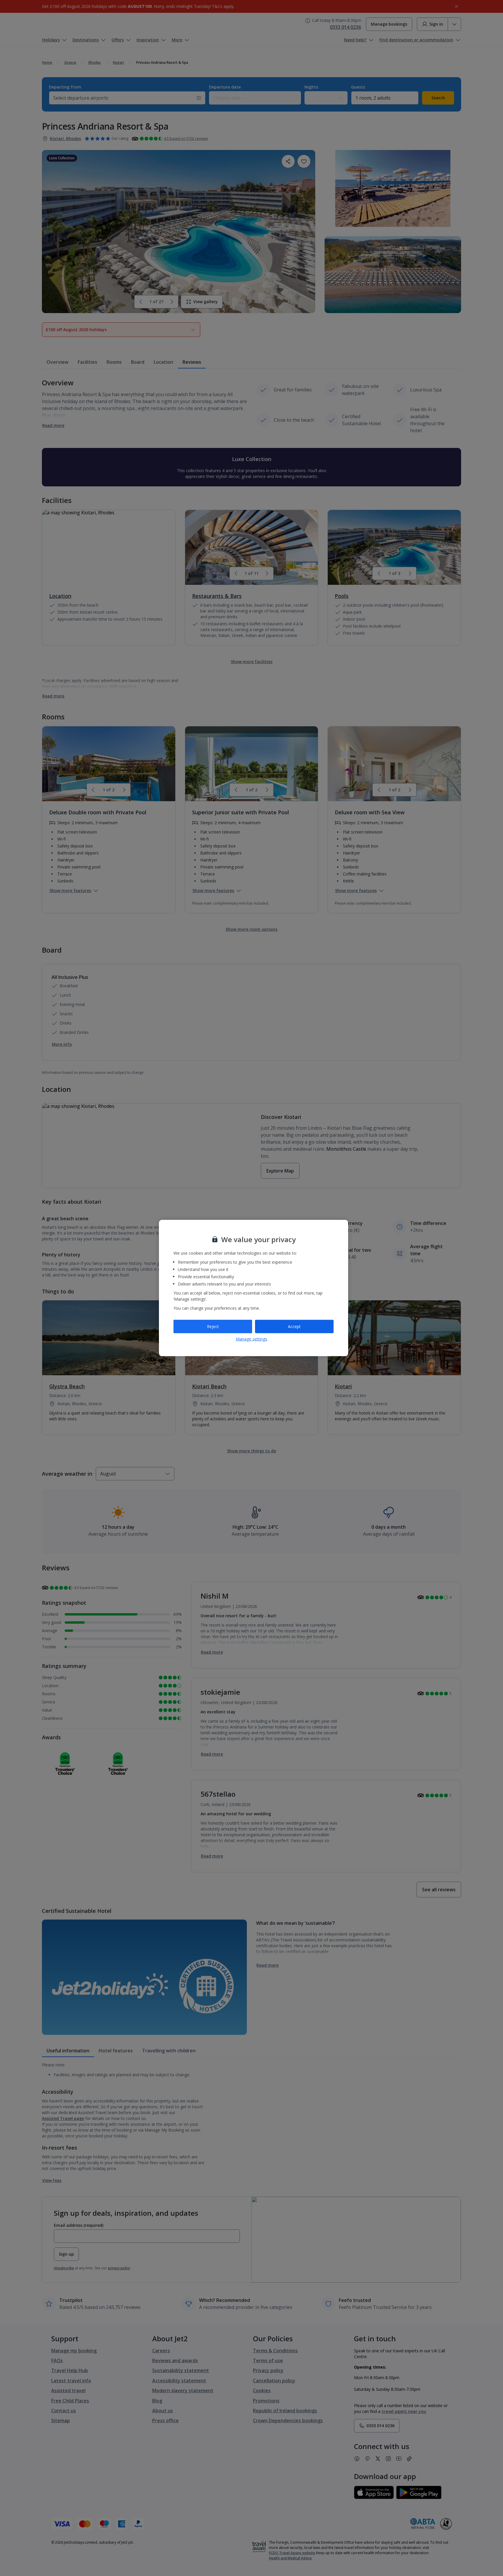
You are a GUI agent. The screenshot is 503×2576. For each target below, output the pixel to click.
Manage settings (251, 1339)
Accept (294, 1326)
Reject (213, 1326)
